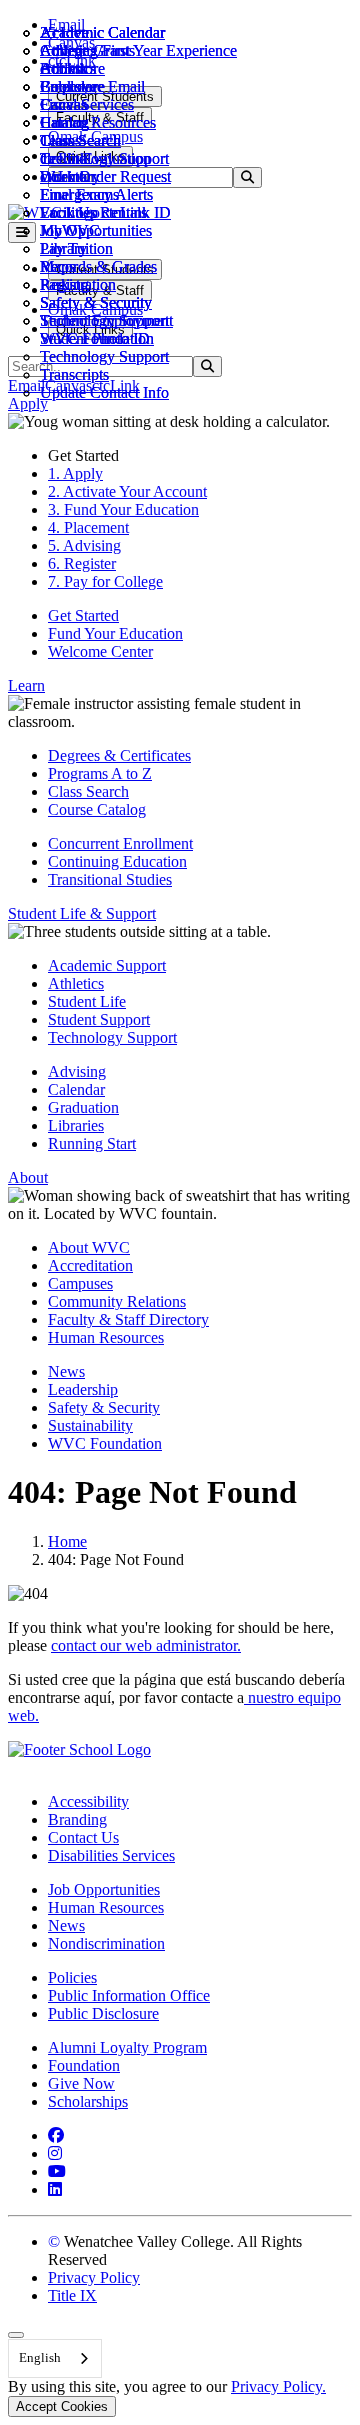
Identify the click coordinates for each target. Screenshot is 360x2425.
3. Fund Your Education (123, 509)
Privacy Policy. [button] (278, 2386)
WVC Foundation (97, 338)
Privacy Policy (94, 2277)
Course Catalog (97, 809)
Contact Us (83, 1837)
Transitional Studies (110, 879)
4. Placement (88, 527)
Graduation (83, 1107)
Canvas (63, 104)
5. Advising (84, 545)
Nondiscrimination (106, 1943)
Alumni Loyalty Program (127, 2047)
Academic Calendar (102, 32)
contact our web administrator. (146, 1645)
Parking (64, 284)
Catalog (64, 122)
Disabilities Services (111, 1855)
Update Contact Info (104, 392)
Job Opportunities (96, 230)
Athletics (68, 50)
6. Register (82, 563)
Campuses (80, 1283)
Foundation (84, 2065)
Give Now (81, 2083)
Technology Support (104, 356)
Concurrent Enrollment (120, 843)
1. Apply (75, 473)
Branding (77, 1819)
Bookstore (72, 68)
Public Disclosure (103, 2013)
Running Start (92, 1143)
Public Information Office (129, 1995)
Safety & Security (96, 302)
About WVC (89, 1247)
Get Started (83, 615)
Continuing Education (117, 861)
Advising (77, 1071)
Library (63, 248)
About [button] (28, 1177)
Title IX (72, 2295)
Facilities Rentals (93, 212)
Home (67, 1541)
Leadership (83, 1389)
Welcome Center (100, 651)
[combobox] (55, 2358)
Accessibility (88, 1801)
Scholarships (88, 2101)
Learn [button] (26, 685)
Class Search (80, 140)
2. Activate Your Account (127, 491)
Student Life (87, 1001)
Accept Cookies (62, 2406)
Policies (72, 1977)
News (66, 1371)
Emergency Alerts (96, 194)
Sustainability (90, 1425)
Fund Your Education (115, 633)
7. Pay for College (105, 581)
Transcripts (74, 374)
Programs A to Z (100, 773)
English (40, 2357)
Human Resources (106, 1337)
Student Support (99, 1019)
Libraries (76, 1125)
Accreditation (90, 1265)
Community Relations (117, 1301)
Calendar (68, 86)
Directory (70, 176)
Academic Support (107, 965)
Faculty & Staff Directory (128, 1319)
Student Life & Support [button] (82, 913)
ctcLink (64, 158)
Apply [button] (28, 403)
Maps (57, 266)
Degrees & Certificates (119, 755)
